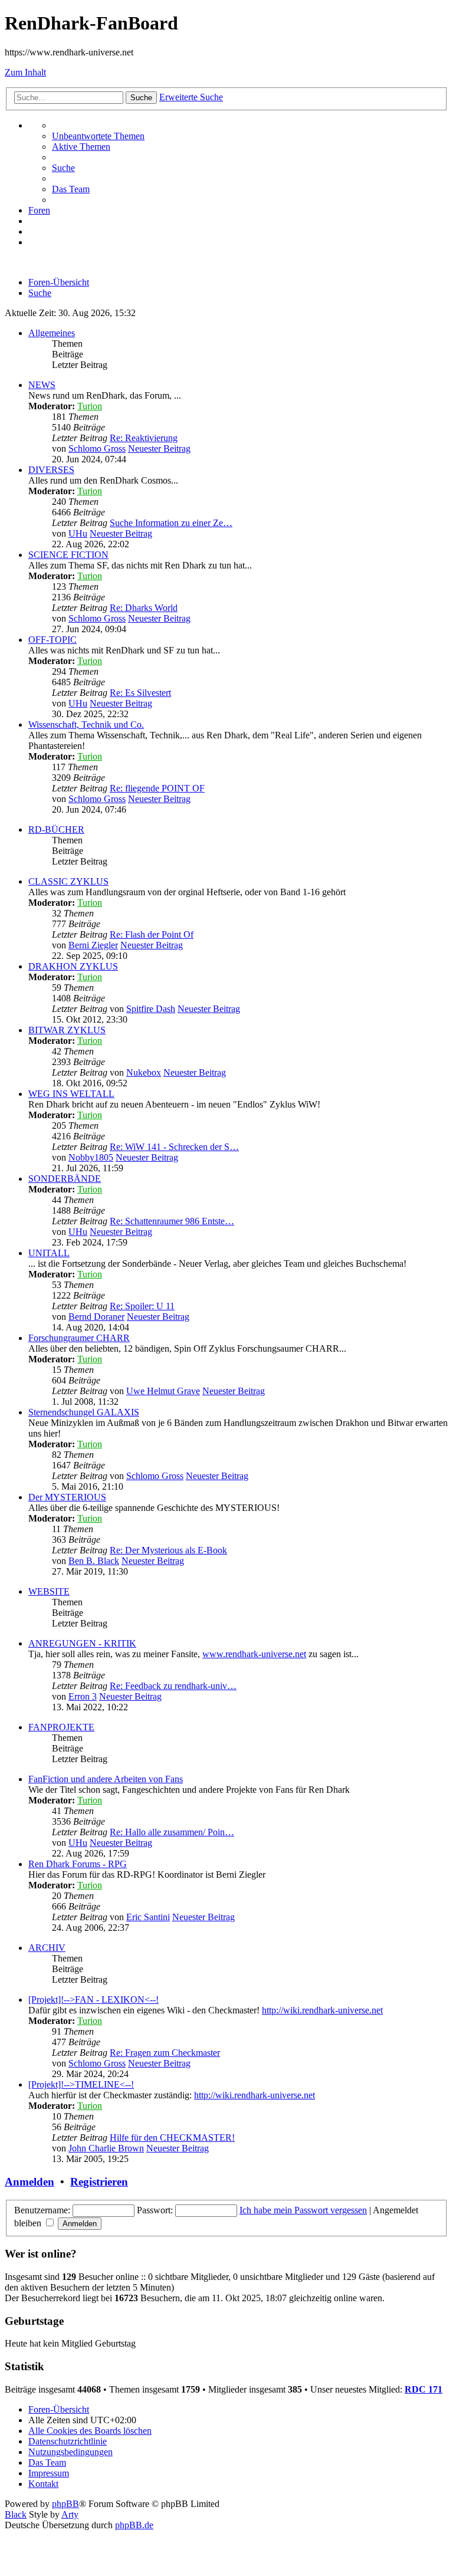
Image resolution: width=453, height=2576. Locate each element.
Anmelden (29, 2182)
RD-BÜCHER (56, 829)
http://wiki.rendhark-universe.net (322, 2010)
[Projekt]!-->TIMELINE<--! (81, 2084)
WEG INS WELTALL (71, 1094)
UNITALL (49, 1253)
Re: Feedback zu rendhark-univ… (173, 1686)
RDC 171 (424, 2389)
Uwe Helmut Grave (163, 1391)
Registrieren (99, 2182)
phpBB (65, 2504)
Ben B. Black (94, 1561)
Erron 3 (83, 1696)
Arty (70, 2514)
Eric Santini (148, 1917)
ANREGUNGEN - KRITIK (82, 1643)
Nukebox (144, 1072)
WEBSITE (49, 1591)
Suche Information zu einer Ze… (171, 523)
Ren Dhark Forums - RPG (78, 1864)
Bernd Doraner (96, 1317)
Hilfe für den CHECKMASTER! (172, 2138)
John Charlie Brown (106, 2148)
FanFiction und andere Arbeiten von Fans (106, 1779)
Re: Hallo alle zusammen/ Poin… (172, 1832)
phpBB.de (134, 2525)
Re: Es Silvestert (140, 693)
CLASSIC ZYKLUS (68, 881)
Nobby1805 (91, 1157)
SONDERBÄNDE (65, 1179)
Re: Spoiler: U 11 (142, 1306)
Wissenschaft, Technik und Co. (86, 724)
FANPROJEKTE (61, 1727)
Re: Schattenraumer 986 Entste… (172, 1221)
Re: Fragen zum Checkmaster (165, 2053)
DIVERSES (51, 470)
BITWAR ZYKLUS (67, 1030)
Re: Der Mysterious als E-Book (168, 1550)
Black (16, 2514)
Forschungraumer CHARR (79, 1338)
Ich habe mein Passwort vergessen (303, 2210)
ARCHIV (47, 1948)
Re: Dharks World (144, 608)
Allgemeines (52, 333)
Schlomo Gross (97, 448)
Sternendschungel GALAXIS (84, 1412)
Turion (90, 406)
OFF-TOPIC (52, 640)
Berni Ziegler (93, 945)
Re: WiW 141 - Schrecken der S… (174, 1147)
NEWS (42, 385)
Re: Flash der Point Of (152, 934)
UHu (78, 533)
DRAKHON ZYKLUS (73, 966)
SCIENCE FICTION (68, 555)
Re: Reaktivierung (144, 438)
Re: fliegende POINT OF (157, 788)
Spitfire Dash (151, 1009)
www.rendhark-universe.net (254, 1654)
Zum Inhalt (25, 72)
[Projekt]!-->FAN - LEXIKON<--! (93, 2000)
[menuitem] (98, 136)
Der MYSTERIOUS (67, 1497)
